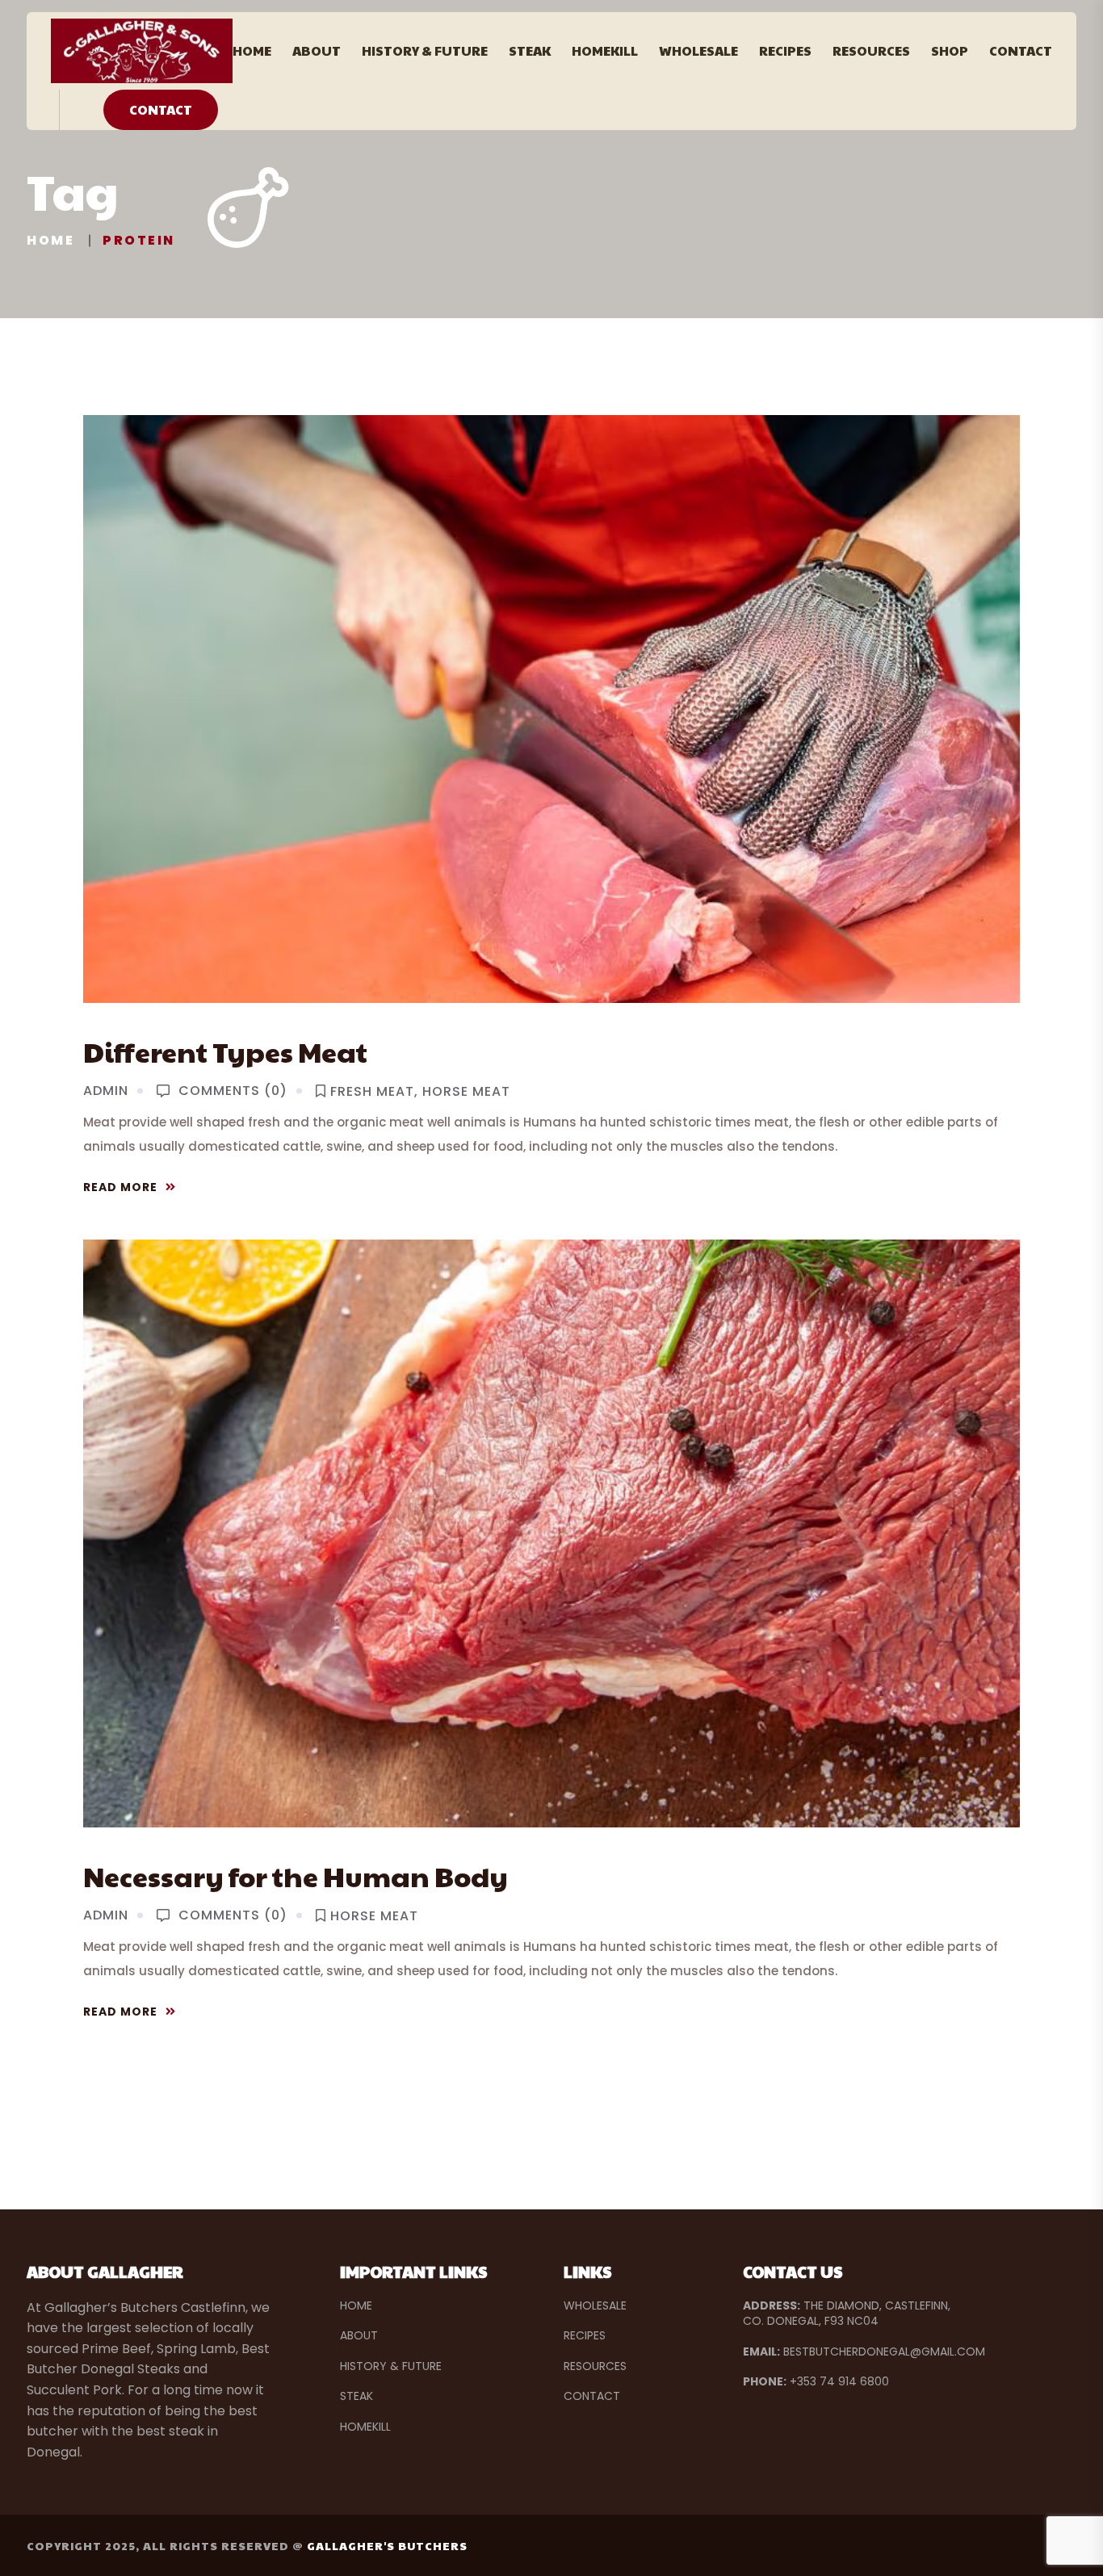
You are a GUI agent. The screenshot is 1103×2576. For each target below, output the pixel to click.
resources (595, 2366)
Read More (120, 1187)
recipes (585, 2335)
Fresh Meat (372, 1092)
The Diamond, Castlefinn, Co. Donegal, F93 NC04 (847, 2314)
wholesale (595, 2305)
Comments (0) (233, 1091)
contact (592, 2396)
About (317, 50)
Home (252, 50)
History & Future (425, 50)
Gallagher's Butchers (387, 2545)
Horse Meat (466, 1092)
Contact (1021, 50)
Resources (871, 50)
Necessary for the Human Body (296, 1876)
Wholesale (698, 50)
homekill (365, 2427)
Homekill (605, 50)
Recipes (785, 50)
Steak (530, 50)
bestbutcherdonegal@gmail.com (864, 2352)
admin (106, 1091)
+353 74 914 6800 (816, 2381)
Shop (950, 50)
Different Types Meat (225, 1051)
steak (356, 2396)
